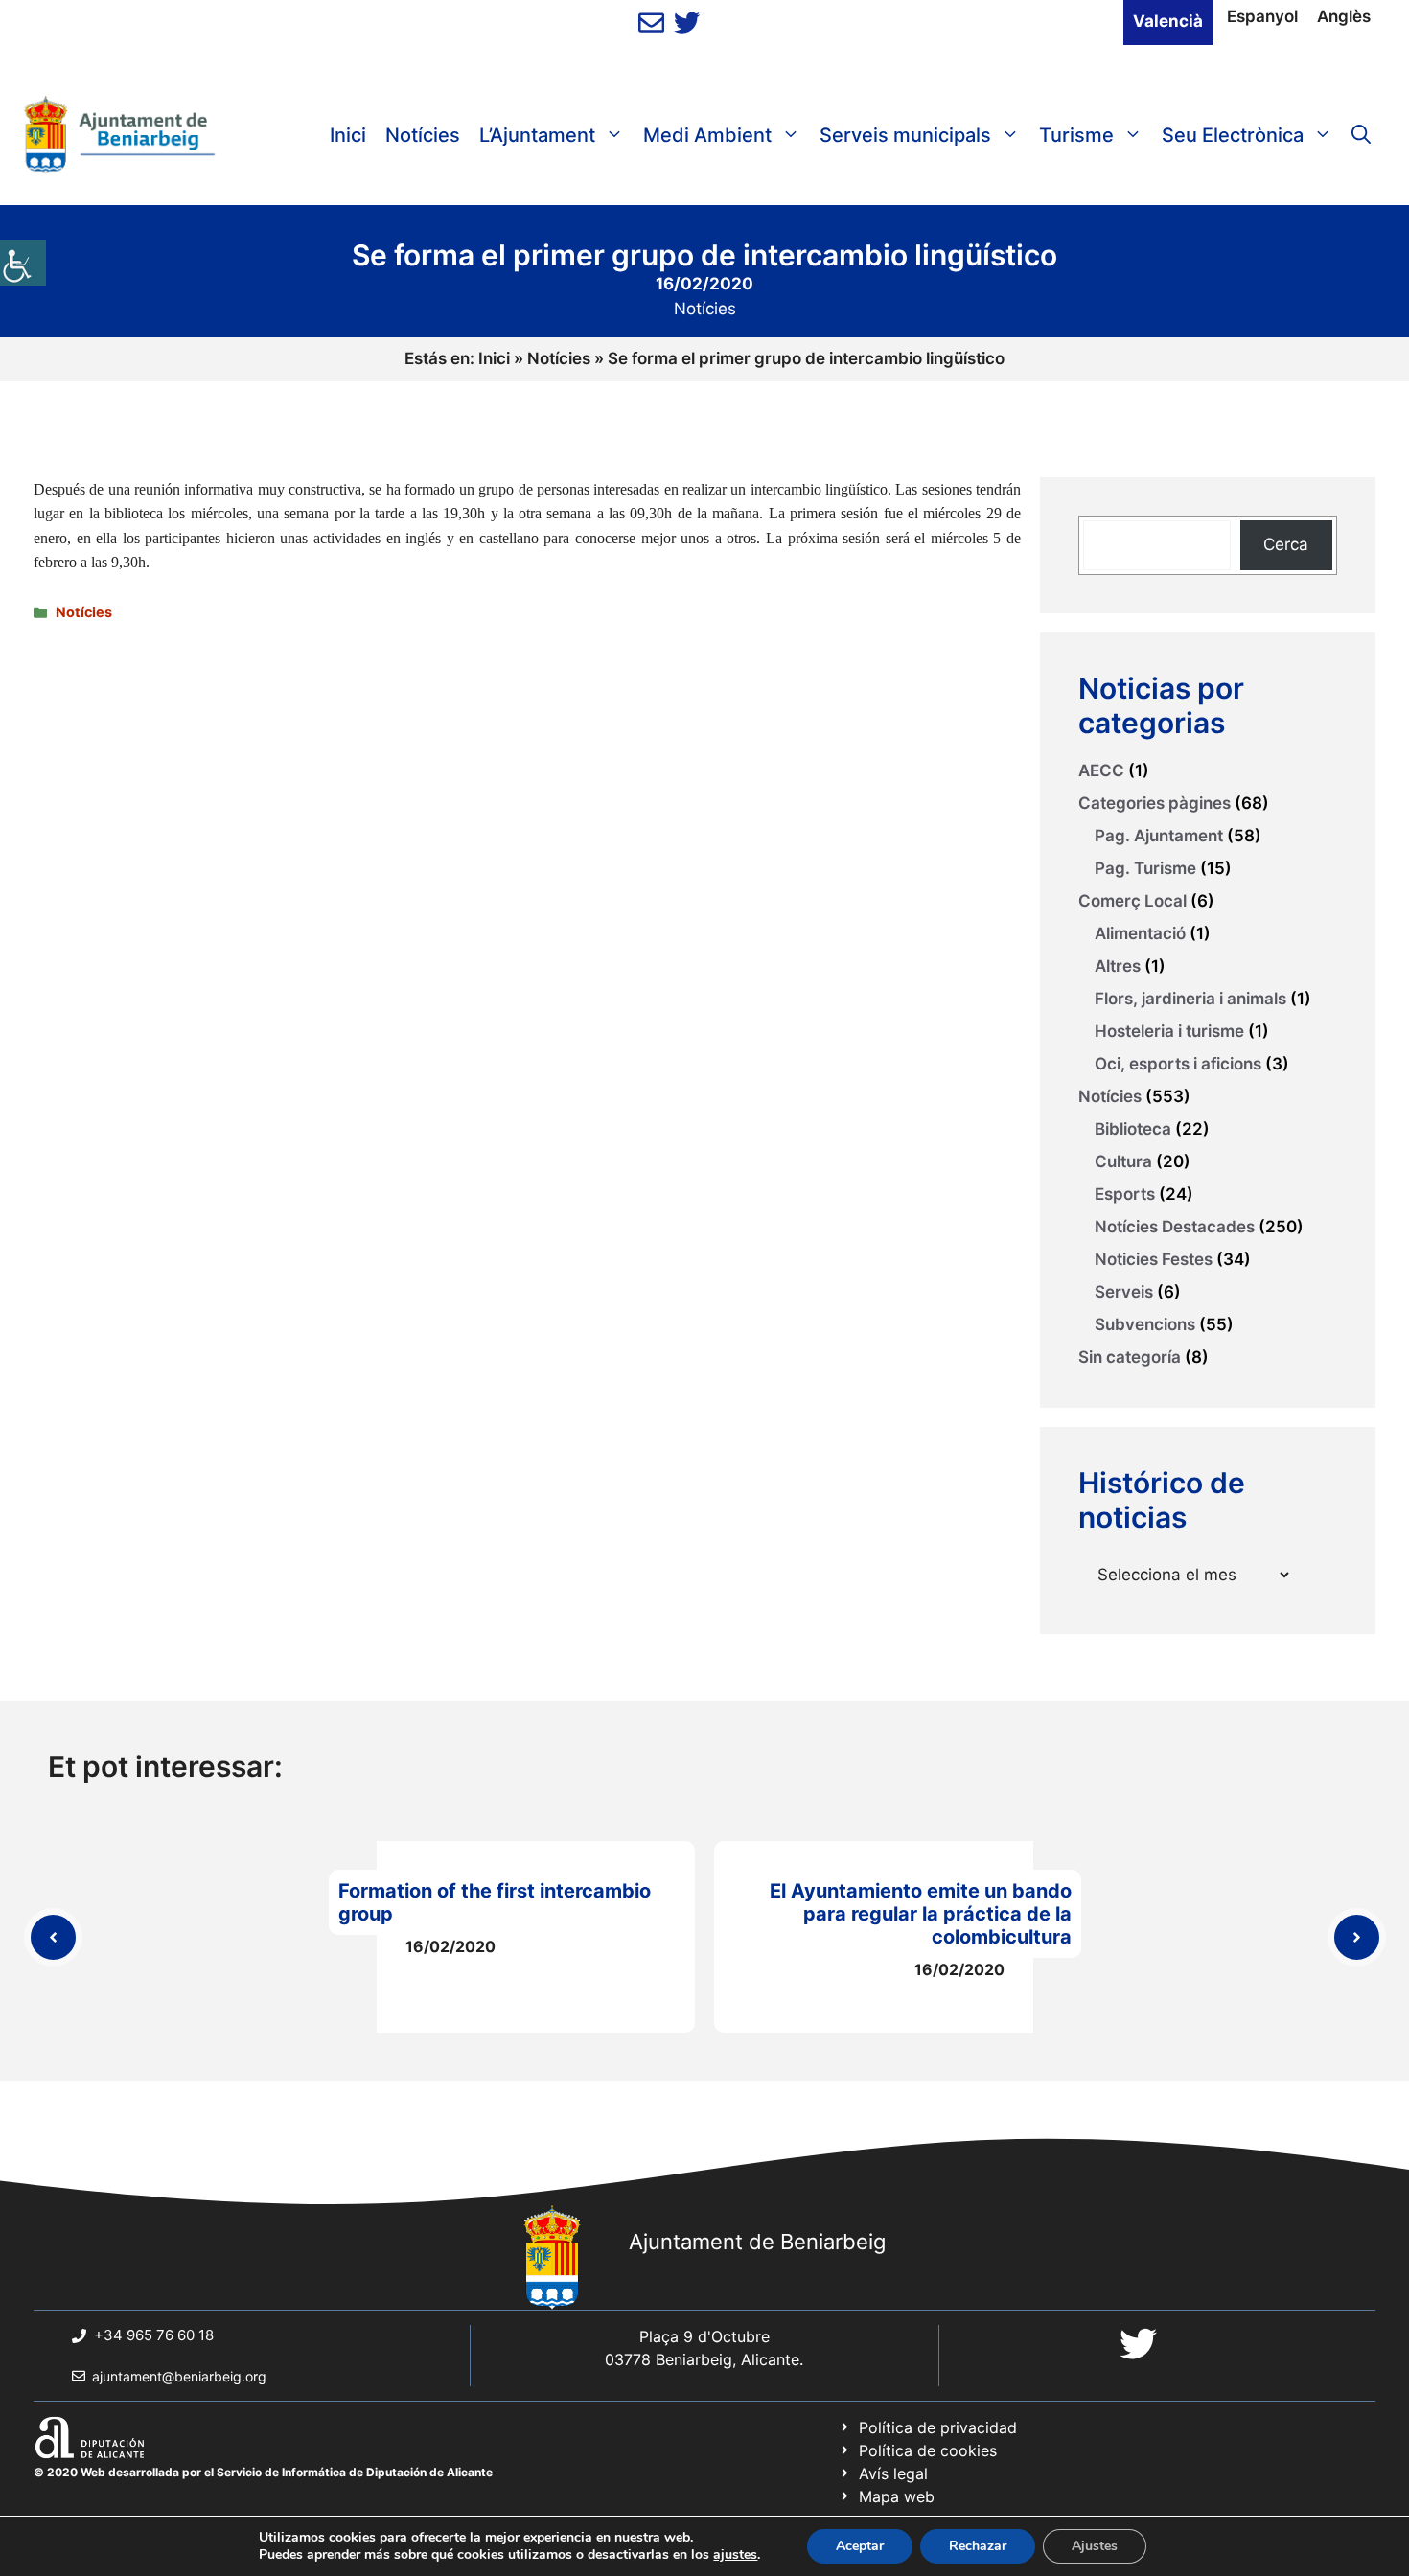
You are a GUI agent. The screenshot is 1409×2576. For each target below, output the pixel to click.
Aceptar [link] (860, 2546)
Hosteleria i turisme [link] (1169, 1031)
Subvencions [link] (1145, 1324)
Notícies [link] (423, 135)
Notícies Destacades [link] (1175, 1227)
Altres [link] (1118, 966)
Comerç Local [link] (1132, 901)
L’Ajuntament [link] (537, 135)
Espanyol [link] (1262, 16)
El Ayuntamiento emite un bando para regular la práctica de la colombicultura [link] (921, 1914)
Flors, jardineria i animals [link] (1190, 999)
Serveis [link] (1124, 1292)
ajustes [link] (735, 2555)
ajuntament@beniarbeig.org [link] (179, 2376)
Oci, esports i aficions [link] (1178, 1064)
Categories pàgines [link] (1155, 803)
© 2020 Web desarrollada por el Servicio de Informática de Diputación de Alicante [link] (263, 2472)
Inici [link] (348, 135)
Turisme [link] (1076, 135)
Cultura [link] (1123, 1161)
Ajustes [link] (1095, 2546)
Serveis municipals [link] (905, 135)
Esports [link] (1125, 1194)
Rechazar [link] (978, 2546)
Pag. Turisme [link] (1145, 868)
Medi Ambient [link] (707, 135)
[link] (23, 263)
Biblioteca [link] (1133, 1129)
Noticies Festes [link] (1154, 1259)
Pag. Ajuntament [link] (1159, 836)
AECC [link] (1101, 770)
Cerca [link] (1286, 544)
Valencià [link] (1168, 21)
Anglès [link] (1344, 16)
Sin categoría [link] (1130, 1357)
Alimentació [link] (1140, 933)
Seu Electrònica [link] (1233, 135)
